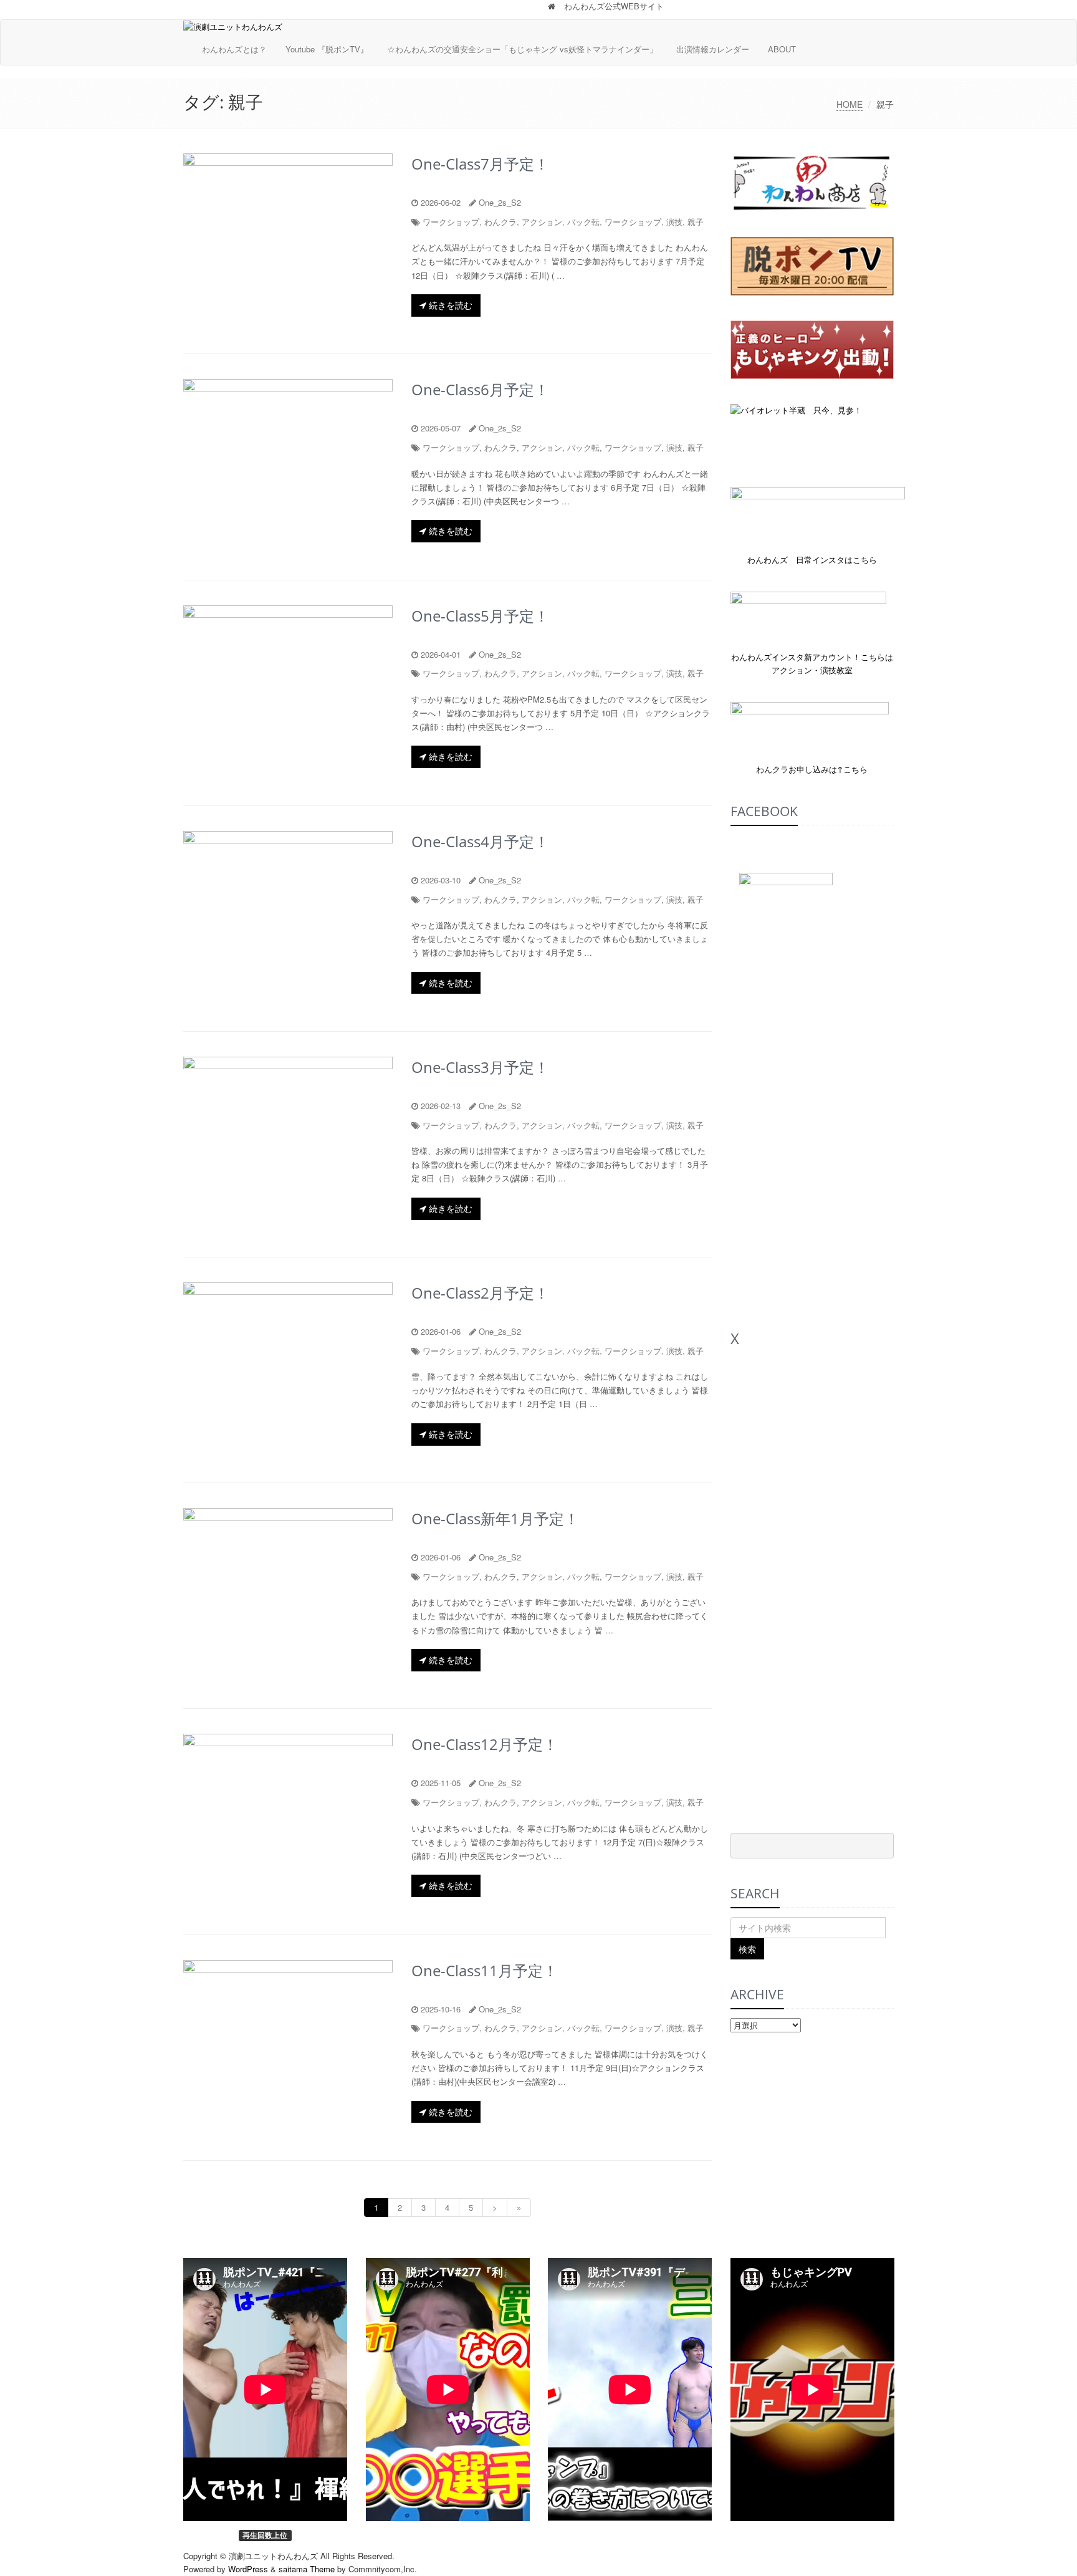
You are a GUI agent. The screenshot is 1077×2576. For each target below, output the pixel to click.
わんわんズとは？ (234, 49)
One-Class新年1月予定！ (495, 1518)
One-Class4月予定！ (480, 841)
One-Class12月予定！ (485, 1744)
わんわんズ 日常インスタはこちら (812, 560)
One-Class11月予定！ (485, 1970)
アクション (542, 222)
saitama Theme (307, 2569)
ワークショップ (451, 222)
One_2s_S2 (500, 202)
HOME (850, 104)
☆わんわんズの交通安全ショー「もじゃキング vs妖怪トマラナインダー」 (522, 49)
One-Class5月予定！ (480, 616)
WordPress (248, 2569)
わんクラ (500, 222)
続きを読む (449, 305)
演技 (674, 222)
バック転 (583, 222)
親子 (696, 222)
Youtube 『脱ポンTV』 (327, 49)
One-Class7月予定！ (480, 164)
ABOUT (782, 49)
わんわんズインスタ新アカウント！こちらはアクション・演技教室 (812, 663)
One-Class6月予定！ (480, 389)
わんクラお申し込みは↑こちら (812, 769)
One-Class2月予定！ (480, 1293)
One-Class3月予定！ (480, 1067)
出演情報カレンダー (713, 49)
